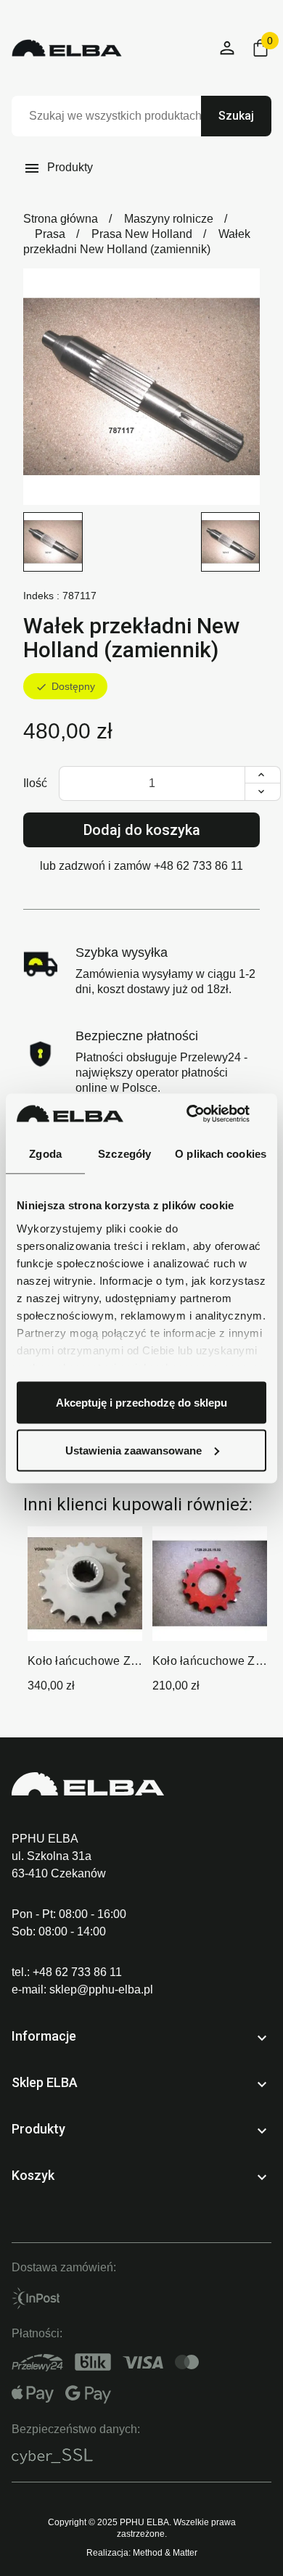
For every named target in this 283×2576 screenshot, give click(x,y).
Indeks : (41, 596)
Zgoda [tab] (45, 1154)
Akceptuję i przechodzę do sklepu (141, 1403)
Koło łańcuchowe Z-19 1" (81, 1662)
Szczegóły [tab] (124, 1154)
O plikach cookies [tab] (221, 1154)
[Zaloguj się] (228, 48)
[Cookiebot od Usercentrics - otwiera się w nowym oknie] (204, 1114)
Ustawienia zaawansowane (134, 1450)
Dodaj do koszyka (142, 830)
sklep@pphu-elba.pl (101, 1989)
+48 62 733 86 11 (198, 866)
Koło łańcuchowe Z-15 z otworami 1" (206, 1662)
